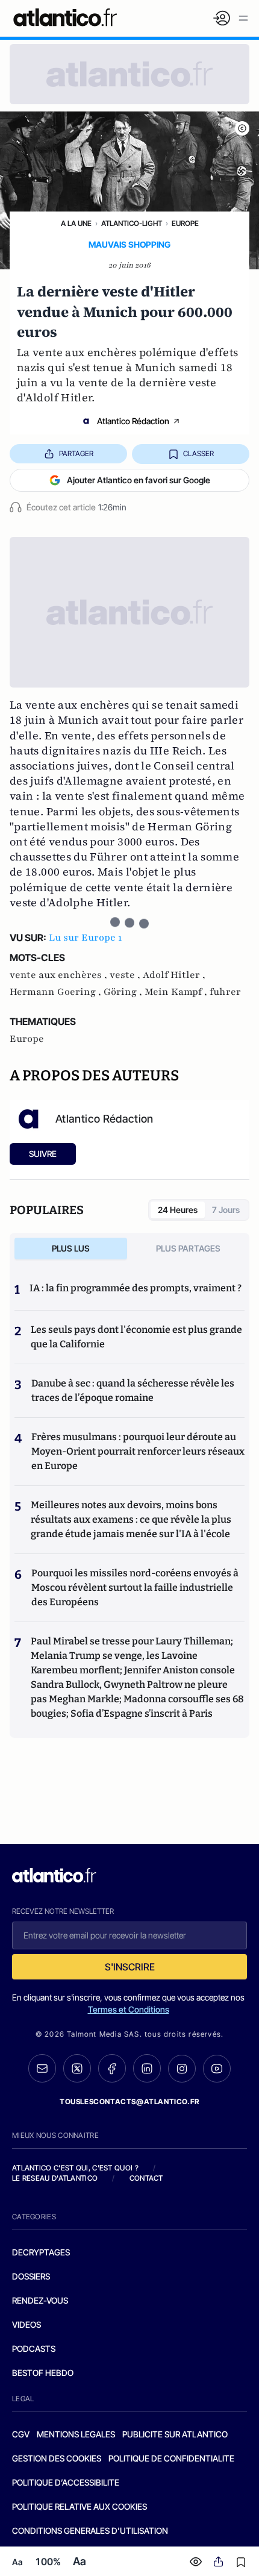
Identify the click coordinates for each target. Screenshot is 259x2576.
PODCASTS (34, 2349)
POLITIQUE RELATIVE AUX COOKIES (80, 2506)
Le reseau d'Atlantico (55, 2178)
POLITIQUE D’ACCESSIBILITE (66, 2482)
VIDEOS (27, 2324)
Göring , (124, 992)
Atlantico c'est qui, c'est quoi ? (75, 2168)
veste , (126, 975)
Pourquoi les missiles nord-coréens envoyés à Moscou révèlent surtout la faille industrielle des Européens (135, 1587)
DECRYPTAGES (41, 2252)
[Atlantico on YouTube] (217, 2069)
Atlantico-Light (132, 223)
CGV (21, 2434)
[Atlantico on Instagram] (182, 2069)
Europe (185, 223)
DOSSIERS (31, 2276)
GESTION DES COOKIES (57, 2458)
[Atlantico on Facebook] (112, 2068)
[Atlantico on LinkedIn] (147, 2068)
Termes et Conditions (129, 2009)
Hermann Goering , (57, 992)
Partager (76, 453)
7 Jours (226, 1210)
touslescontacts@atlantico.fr (129, 2101)
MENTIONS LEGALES (76, 2434)
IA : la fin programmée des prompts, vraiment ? (136, 1288)
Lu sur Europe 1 (85, 938)
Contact (146, 2178)
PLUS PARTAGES (188, 1248)
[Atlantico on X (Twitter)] (77, 2068)
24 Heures (178, 1210)
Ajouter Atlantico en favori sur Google (139, 480)
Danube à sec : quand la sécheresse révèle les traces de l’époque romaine (133, 1390)
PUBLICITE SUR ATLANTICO (175, 2434)
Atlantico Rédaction (133, 421)
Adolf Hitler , (174, 975)
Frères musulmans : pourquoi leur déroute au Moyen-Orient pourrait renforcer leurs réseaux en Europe (138, 1451)
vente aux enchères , (60, 975)
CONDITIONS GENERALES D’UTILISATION (90, 2531)
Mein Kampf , (177, 992)
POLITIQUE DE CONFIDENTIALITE (171, 2458)
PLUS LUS (71, 1248)
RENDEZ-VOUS (40, 2300)
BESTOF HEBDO (43, 2373)
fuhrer (225, 992)
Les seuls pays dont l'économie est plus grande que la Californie (136, 1337)
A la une (76, 223)
